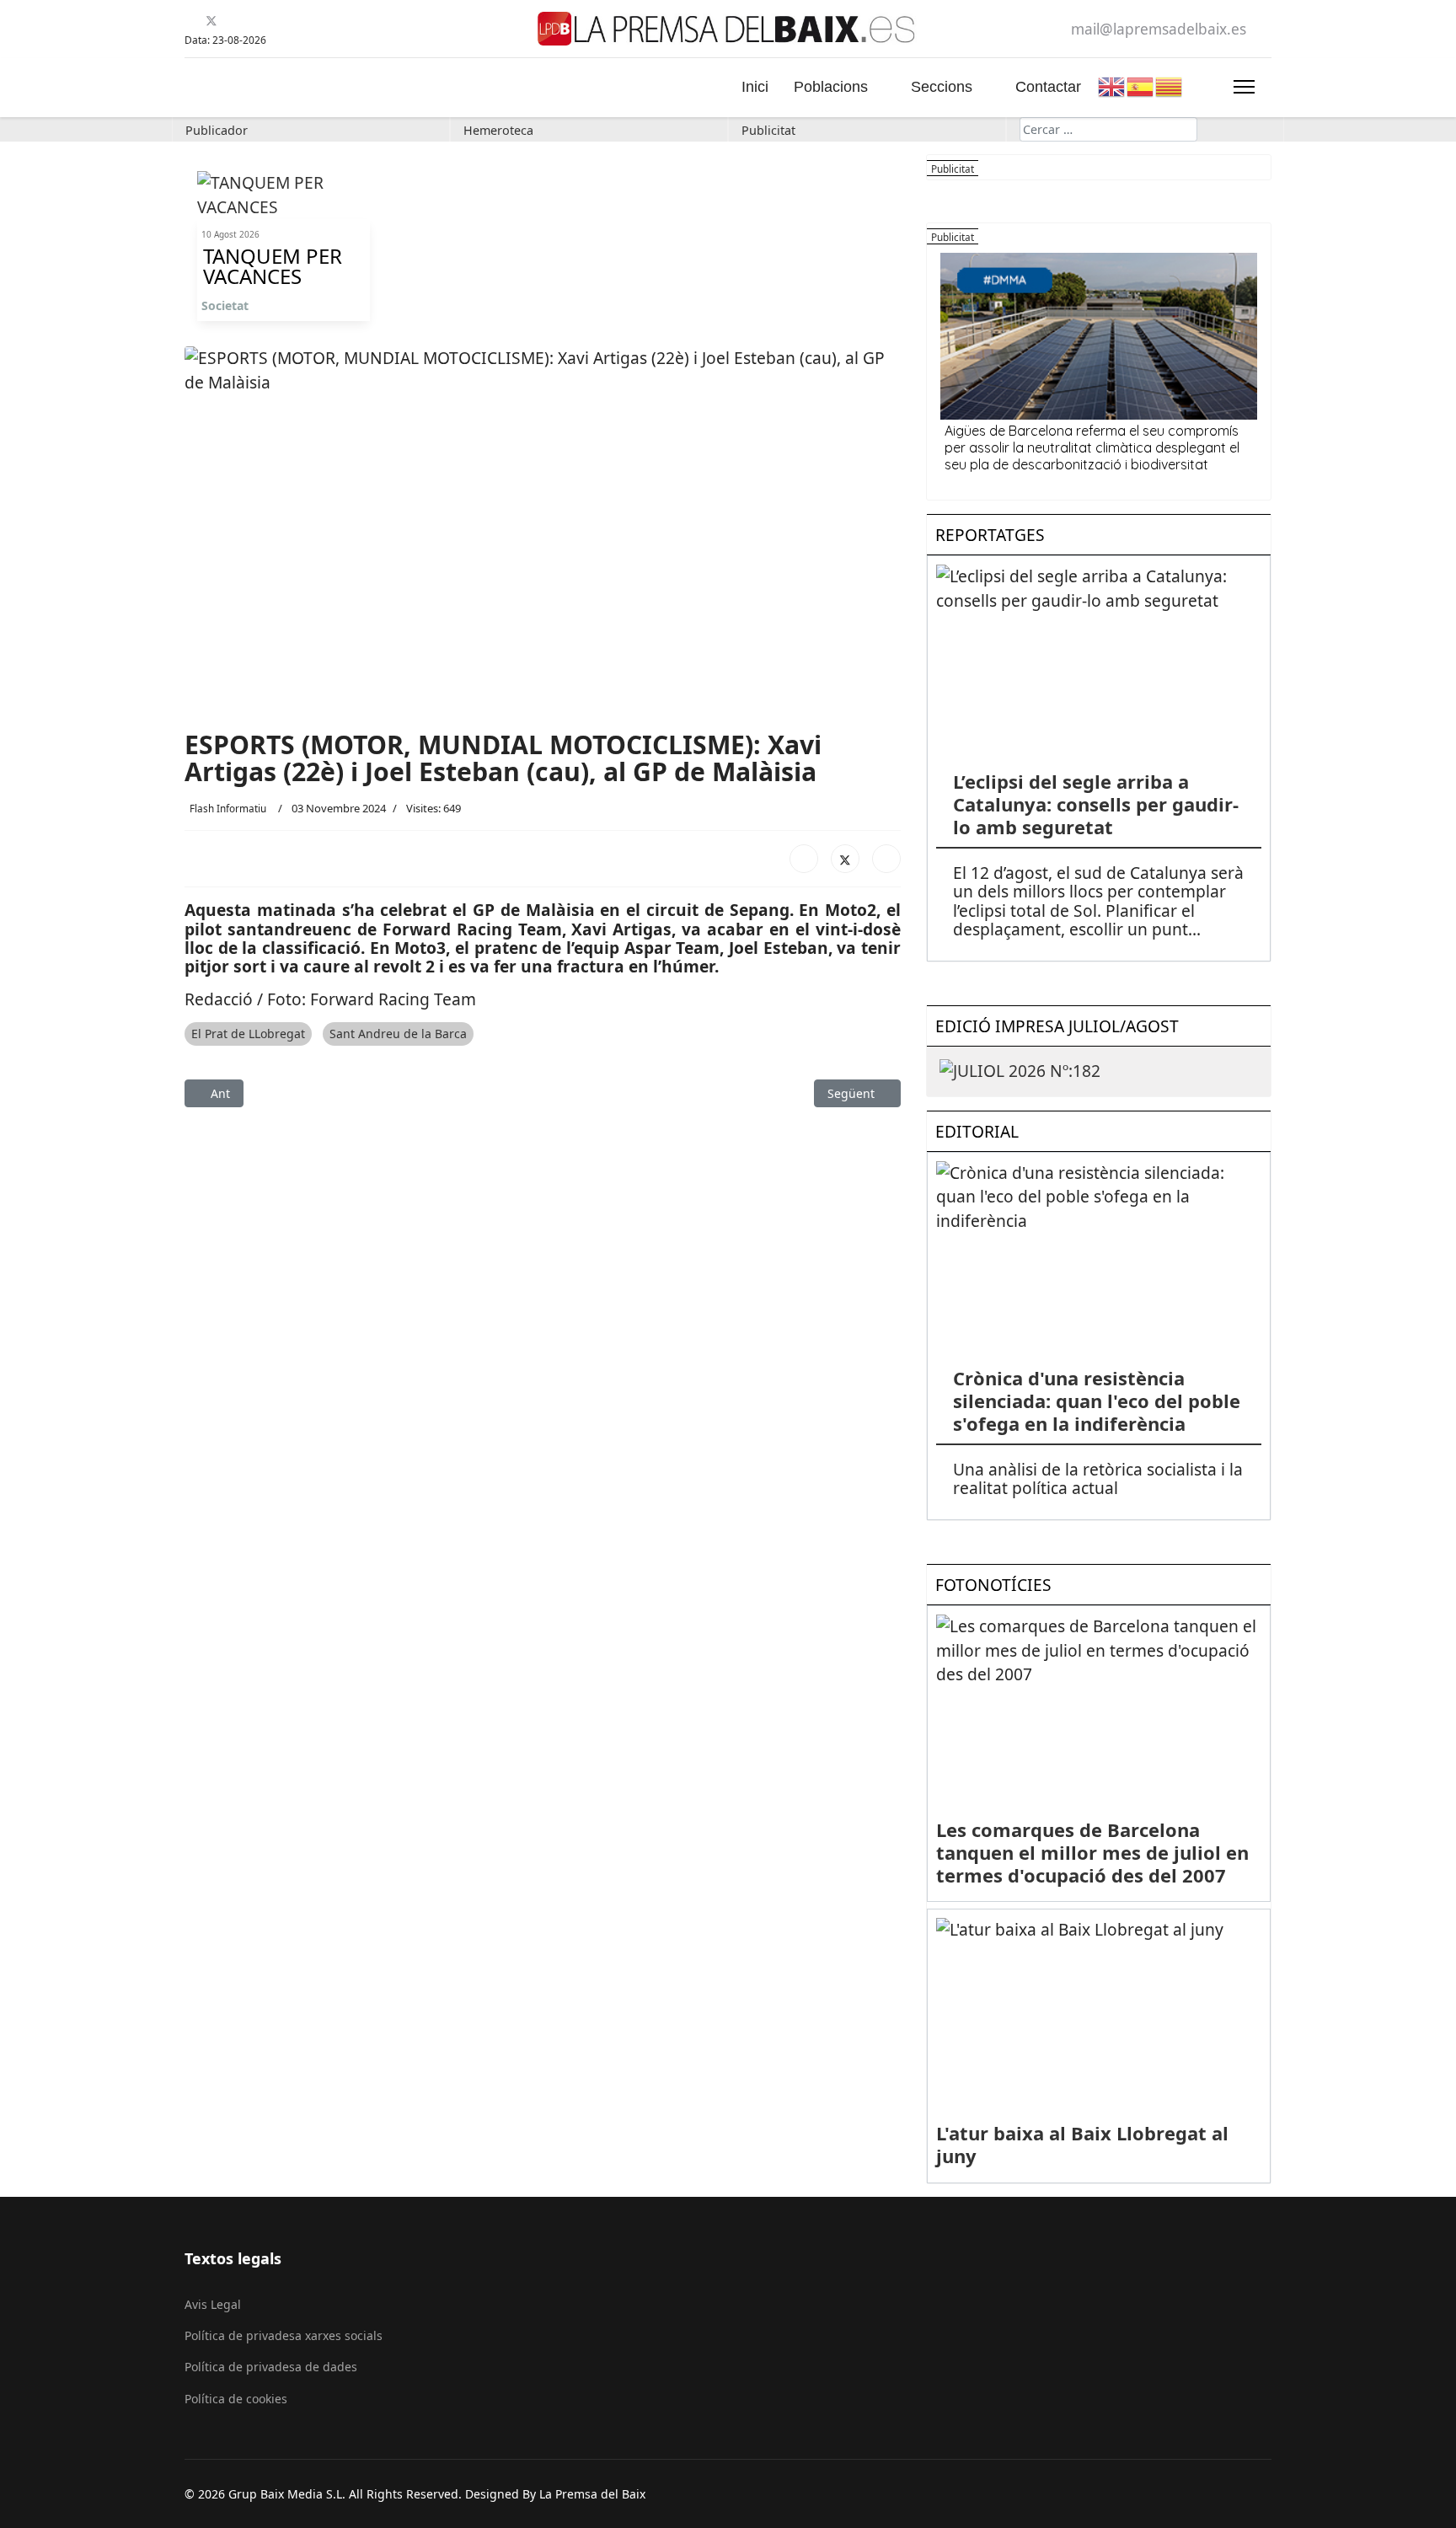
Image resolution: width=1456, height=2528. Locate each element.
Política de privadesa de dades (271, 2367)
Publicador (217, 130)
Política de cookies (236, 2399)
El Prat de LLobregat (248, 1034)
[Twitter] (211, 21)
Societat (225, 305)
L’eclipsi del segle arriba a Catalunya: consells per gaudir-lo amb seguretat (1096, 804)
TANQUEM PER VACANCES (273, 266)
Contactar (1048, 87)
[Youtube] (232, 21)
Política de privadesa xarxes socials (284, 2335)
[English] (1112, 85)
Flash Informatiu (228, 808)
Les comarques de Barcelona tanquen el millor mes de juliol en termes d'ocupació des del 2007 (1092, 1852)
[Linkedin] (253, 21)
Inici (755, 87)
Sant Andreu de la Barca (398, 1034)
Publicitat (768, 130)
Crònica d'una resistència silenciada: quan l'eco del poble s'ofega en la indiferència (1097, 1401)
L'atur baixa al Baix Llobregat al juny (1082, 2144)
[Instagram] (274, 21)
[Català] (1170, 85)
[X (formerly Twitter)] (845, 859)
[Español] (1141, 85)
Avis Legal (213, 2304)
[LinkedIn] (886, 859)
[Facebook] (191, 21)
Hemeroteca (498, 130)
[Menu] (1244, 87)
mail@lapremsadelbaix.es (1159, 29)
